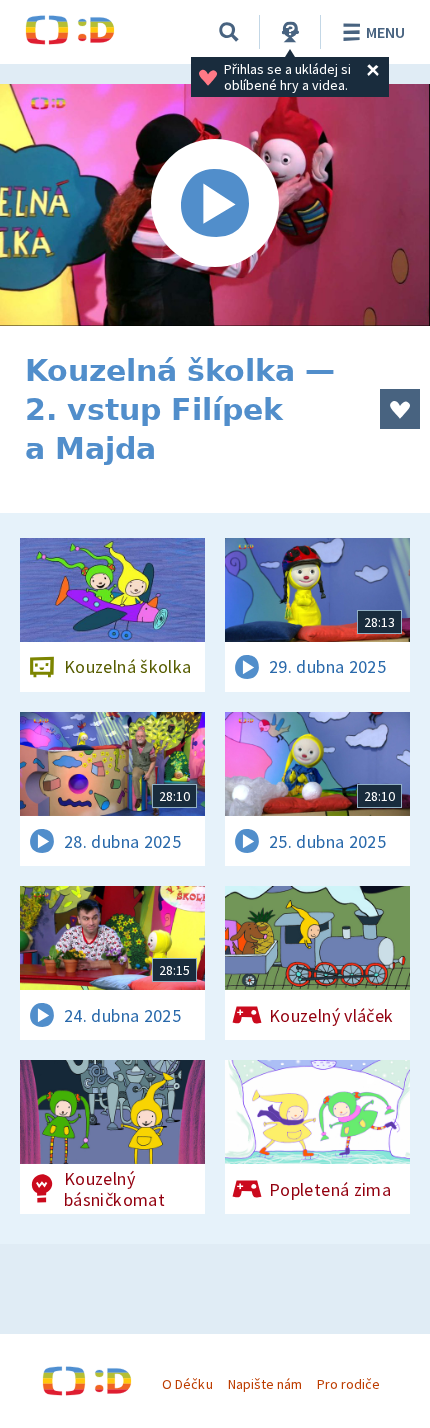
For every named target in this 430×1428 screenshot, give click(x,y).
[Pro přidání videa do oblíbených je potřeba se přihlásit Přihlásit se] (400, 409)
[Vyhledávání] (229, 32)
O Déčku (187, 1384)
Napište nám (265, 1384)
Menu (385, 32)
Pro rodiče (348, 1384)
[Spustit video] (215, 205)
